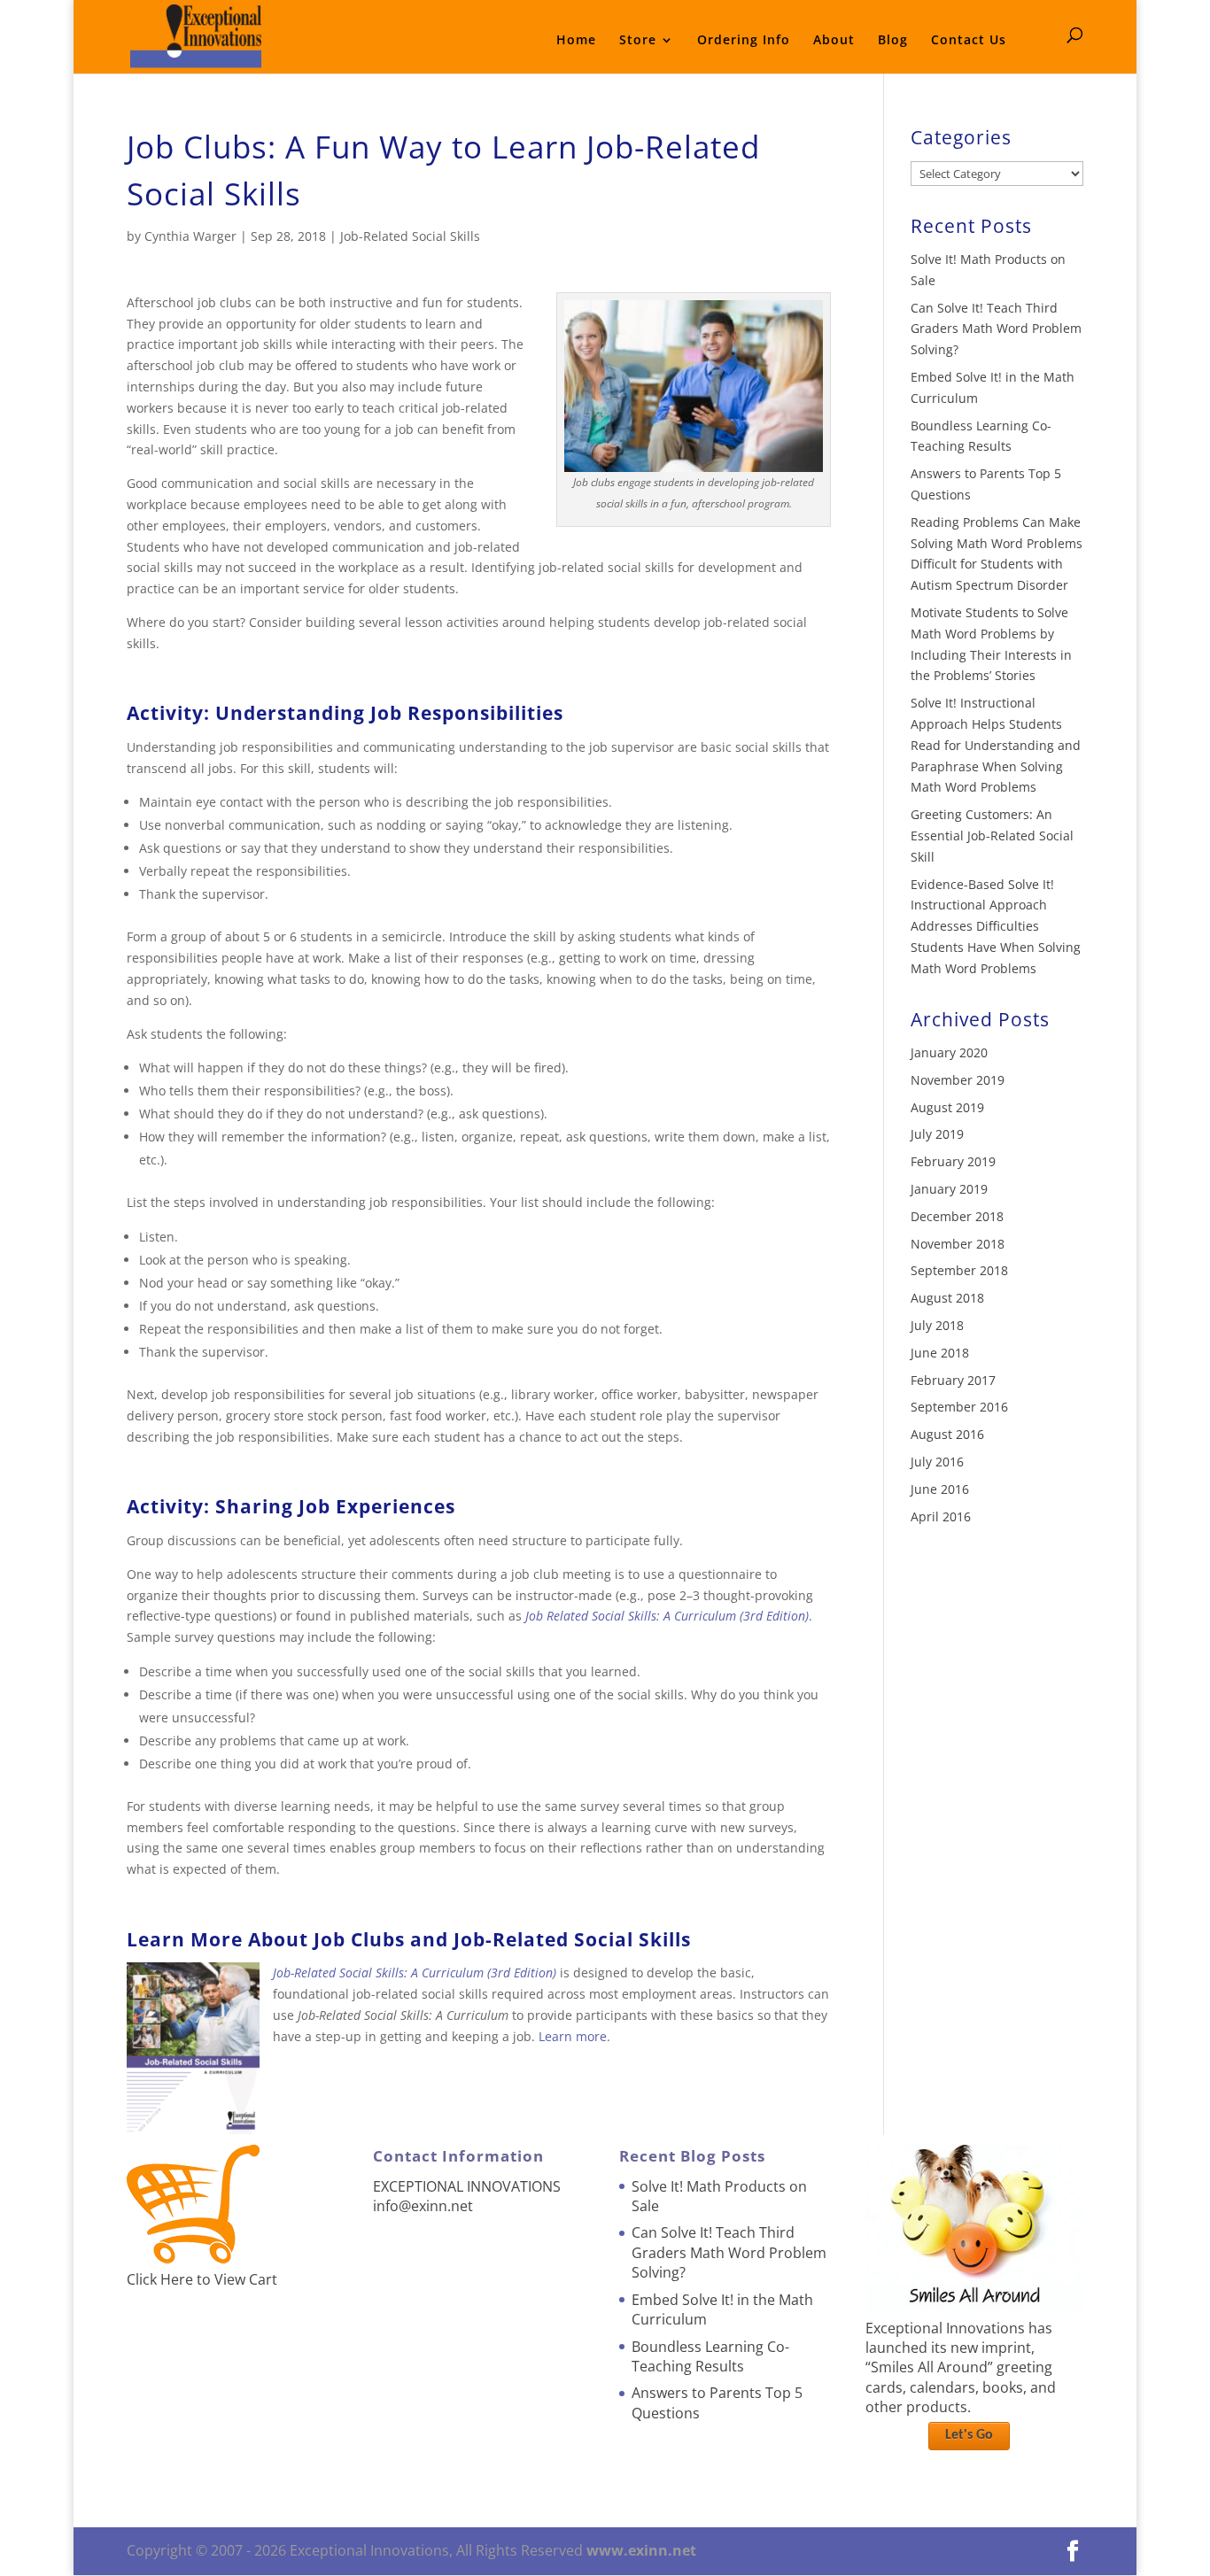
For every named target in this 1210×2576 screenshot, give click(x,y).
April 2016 (941, 1516)
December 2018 (957, 1216)
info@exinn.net (423, 2206)
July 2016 (937, 1462)
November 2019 (958, 1080)
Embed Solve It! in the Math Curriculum (722, 2309)
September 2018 (959, 1270)
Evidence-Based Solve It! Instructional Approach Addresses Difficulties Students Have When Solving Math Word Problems (996, 926)
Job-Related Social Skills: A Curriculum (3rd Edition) (415, 1973)
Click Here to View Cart (202, 2279)
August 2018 (947, 1298)
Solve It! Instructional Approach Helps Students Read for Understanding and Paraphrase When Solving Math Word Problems (996, 745)
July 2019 (937, 1134)
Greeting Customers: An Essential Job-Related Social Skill (992, 835)
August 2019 (947, 1107)
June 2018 (940, 1353)
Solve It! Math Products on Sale (719, 2196)
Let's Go (969, 2435)
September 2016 (959, 1407)
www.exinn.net (641, 2550)
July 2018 (937, 1325)
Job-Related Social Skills (410, 236)
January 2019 (949, 1189)
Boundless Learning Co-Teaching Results (710, 2356)
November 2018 (958, 1244)
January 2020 (949, 1052)
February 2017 (953, 1380)
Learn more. (574, 2036)
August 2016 (947, 1434)
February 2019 (953, 1161)
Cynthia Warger (190, 236)
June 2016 (940, 1489)
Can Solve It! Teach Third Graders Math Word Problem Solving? (996, 329)
